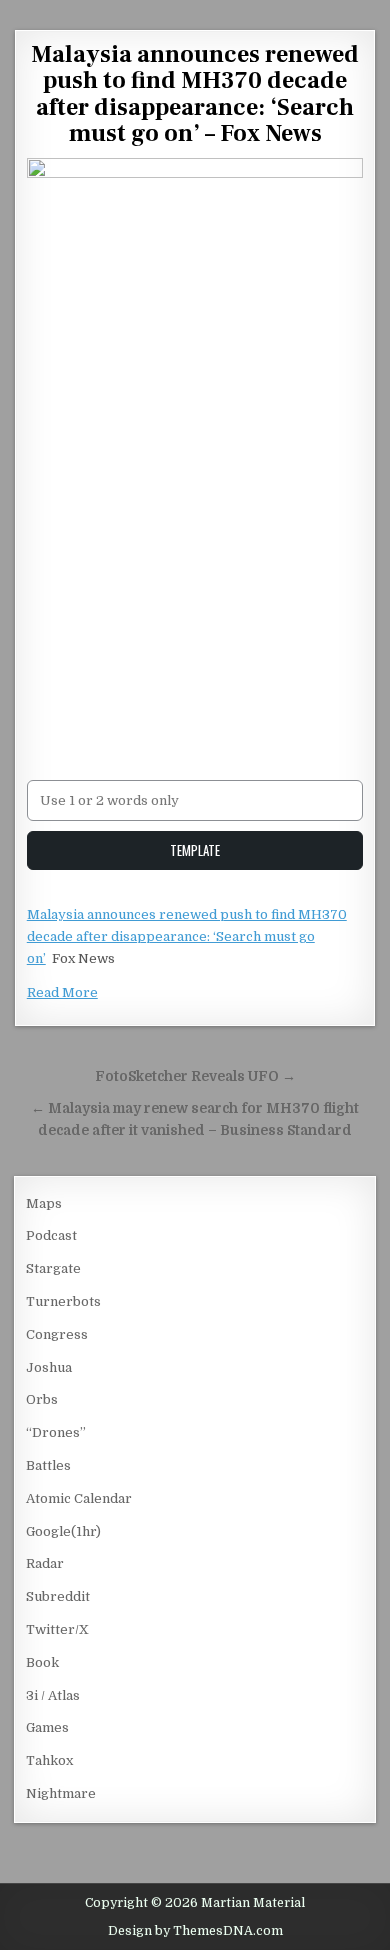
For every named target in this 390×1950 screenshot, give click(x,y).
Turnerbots (63, 1301)
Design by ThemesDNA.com (195, 1931)
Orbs (42, 1399)
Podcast (51, 1235)
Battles (48, 1465)
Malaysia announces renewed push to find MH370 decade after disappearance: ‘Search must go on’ (187, 936)
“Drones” (56, 1432)
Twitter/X (57, 1629)
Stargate (53, 1268)
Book (42, 1662)
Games (47, 1727)
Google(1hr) (63, 1531)
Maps (44, 1203)
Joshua (49, 1367)
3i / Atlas (53, 1695)
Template (195, 850)
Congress (57, 1334)
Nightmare (61, 1793)
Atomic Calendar (79, 1498)
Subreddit (58, 1596)
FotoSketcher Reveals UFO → (195, 1076)
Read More (62, 992)
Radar (45, 1563)
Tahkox (49, 1760)
